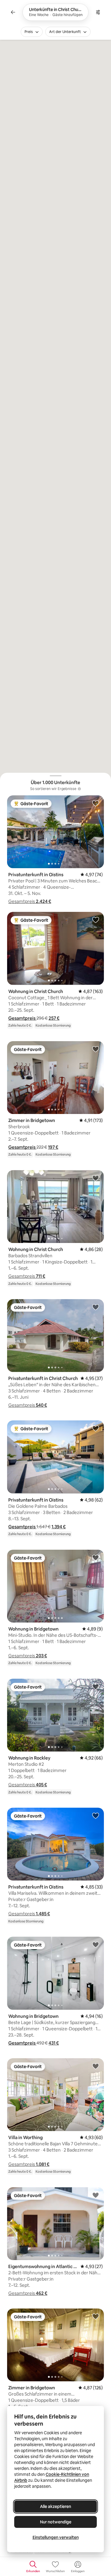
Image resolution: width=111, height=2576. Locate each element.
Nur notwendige (56, 2522)
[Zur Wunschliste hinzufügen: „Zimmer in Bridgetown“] (96, 1049)
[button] (30, 901)
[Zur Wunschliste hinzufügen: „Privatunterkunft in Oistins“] (96, 803)
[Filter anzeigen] (98, 12)
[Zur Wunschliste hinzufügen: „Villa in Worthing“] (96, 2066)
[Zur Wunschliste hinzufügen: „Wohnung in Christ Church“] (96, 920)
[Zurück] (13, 12)
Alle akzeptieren (55, 2506)
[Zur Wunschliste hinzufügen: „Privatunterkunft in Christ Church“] (96, 1307)
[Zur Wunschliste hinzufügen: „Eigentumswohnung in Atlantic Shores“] (96, 2195)
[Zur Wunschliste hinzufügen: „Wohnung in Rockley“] (96, 1686)
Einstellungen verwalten (56, 2537)
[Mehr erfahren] (79, 789)
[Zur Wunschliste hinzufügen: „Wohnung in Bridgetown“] (96, 1557)
